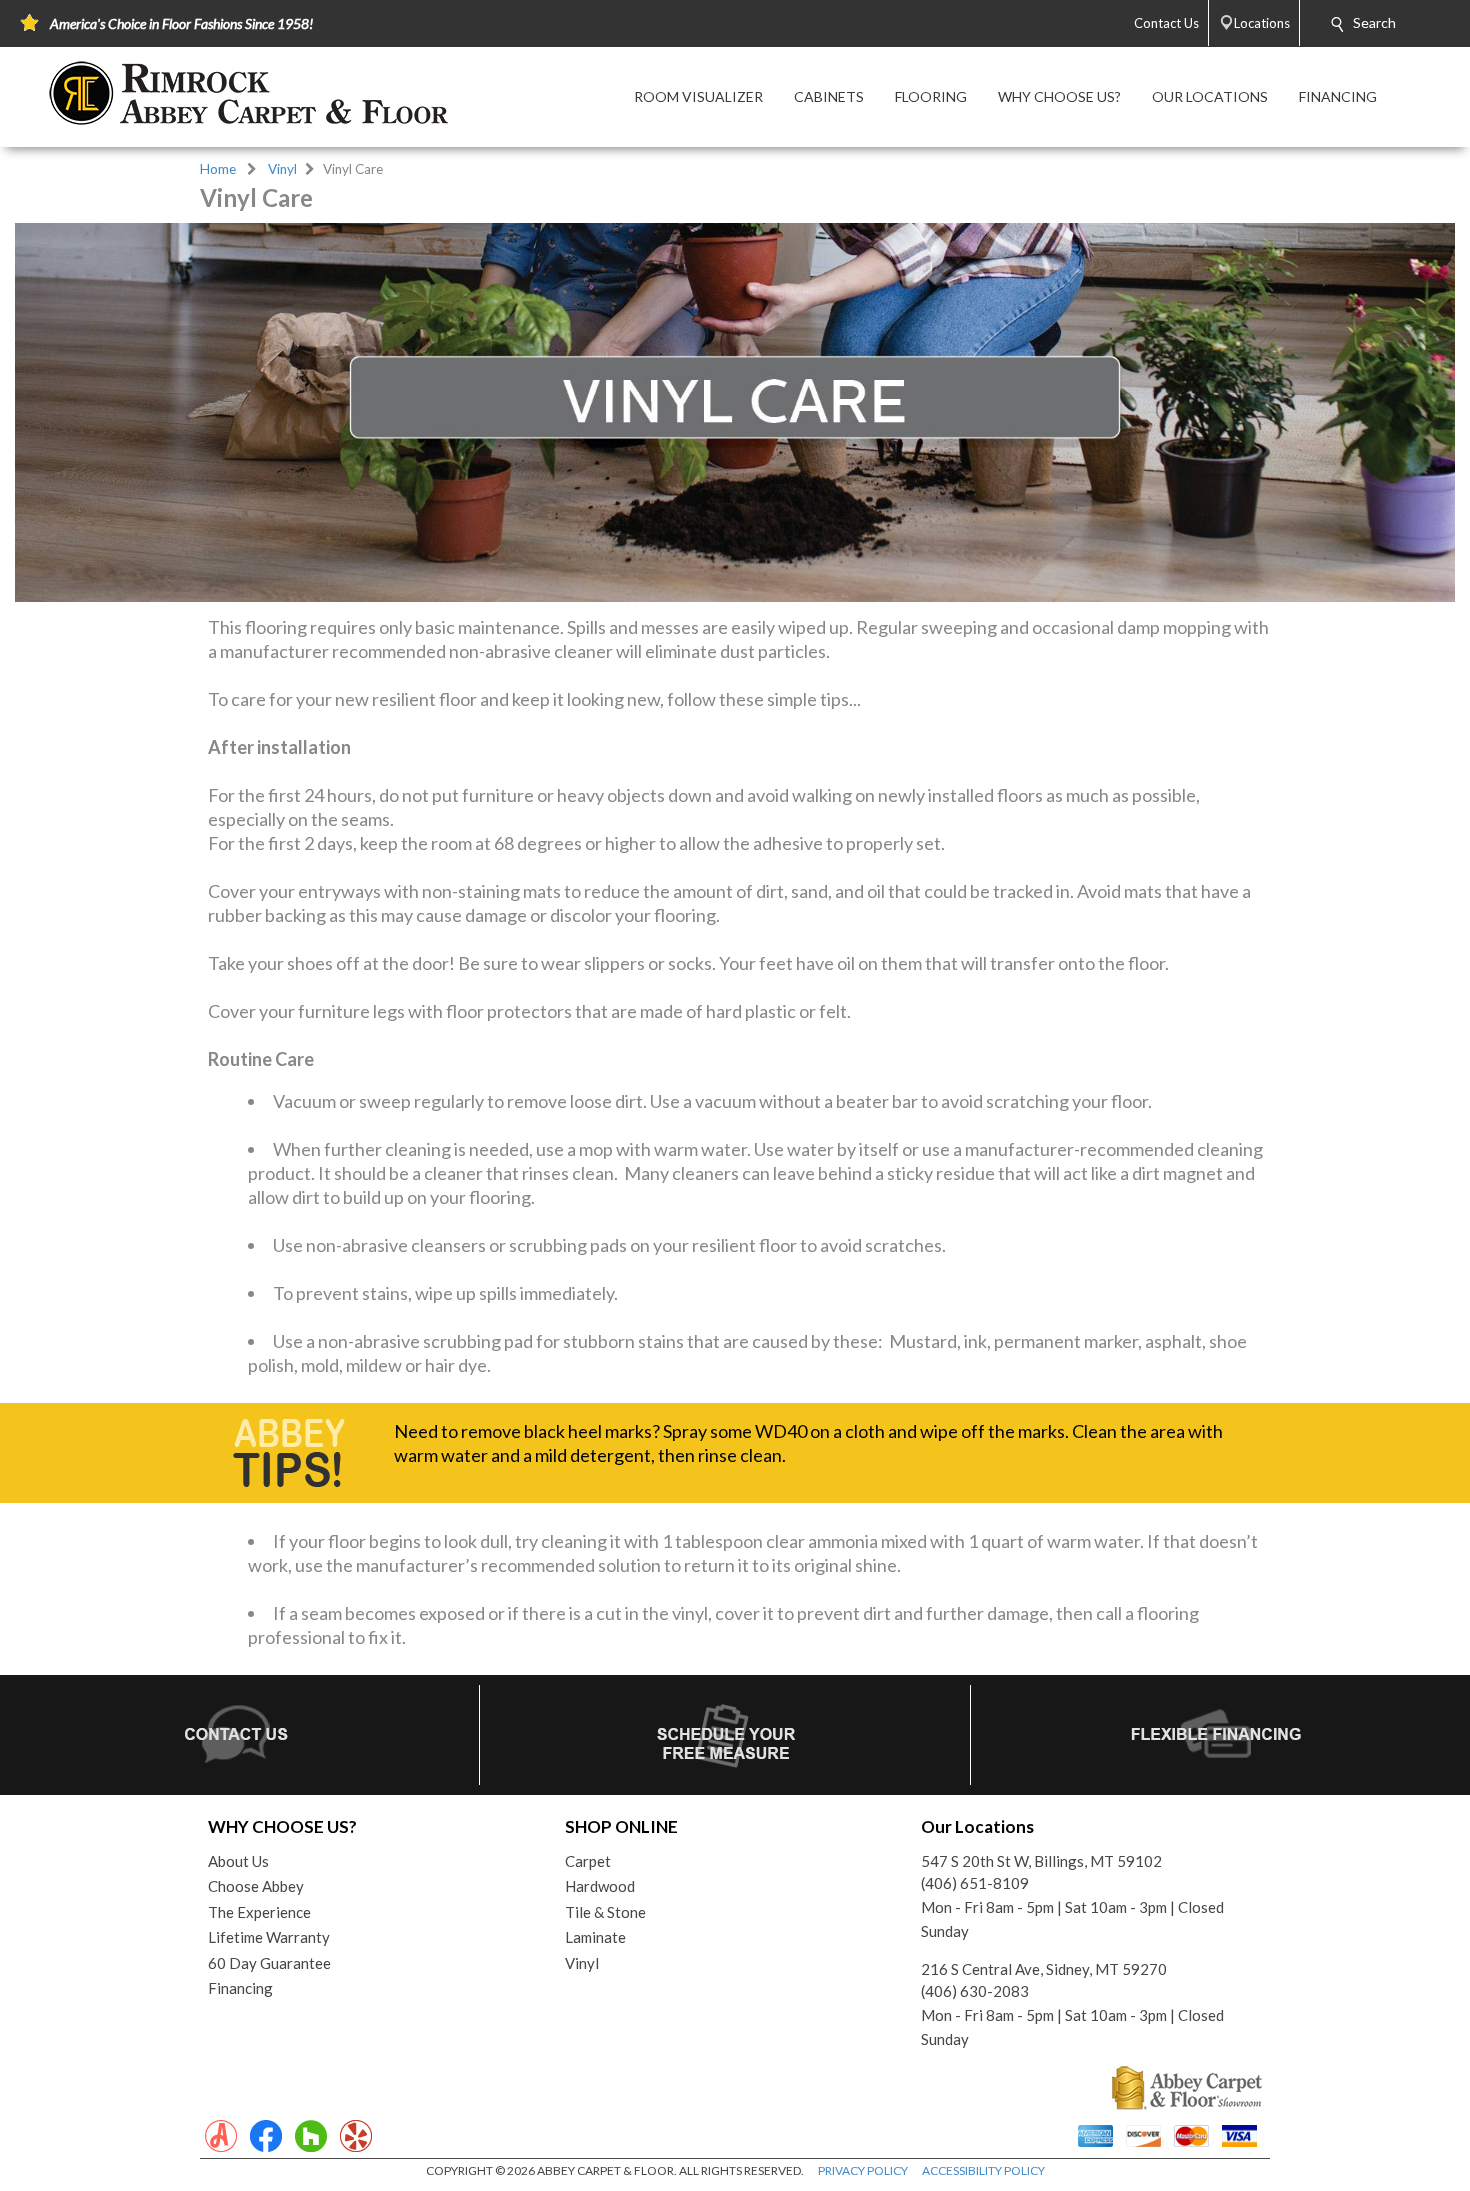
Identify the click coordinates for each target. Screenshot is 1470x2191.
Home (218, 169)
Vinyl (282, 169)
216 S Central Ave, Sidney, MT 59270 (1044, 1969)
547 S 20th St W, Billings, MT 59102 (1041, 1861)
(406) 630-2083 (975, 1991)
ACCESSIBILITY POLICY (983, 2170)
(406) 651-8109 (975, 1883)
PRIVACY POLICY (863, 2170)
